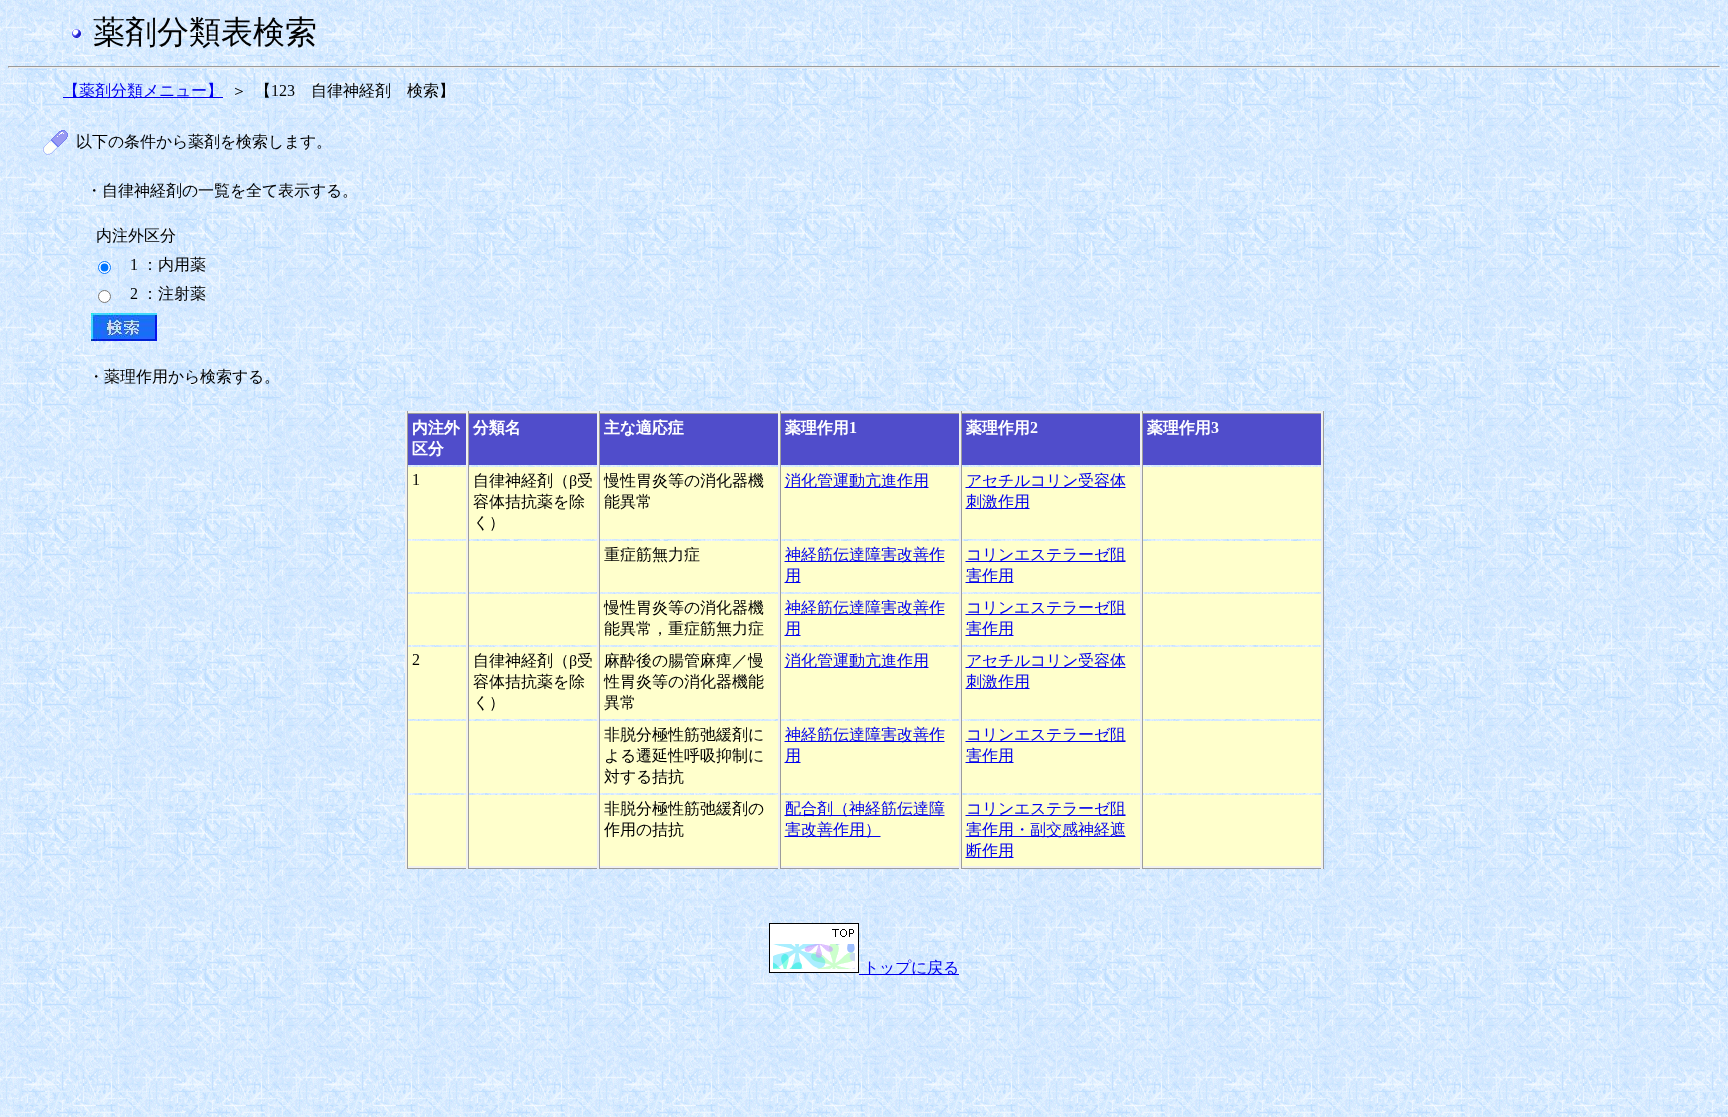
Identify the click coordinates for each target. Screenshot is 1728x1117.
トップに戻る (909, 967)
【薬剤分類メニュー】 (143, 90)
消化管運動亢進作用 (857, 480)
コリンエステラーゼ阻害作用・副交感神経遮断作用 (1046, 829)
